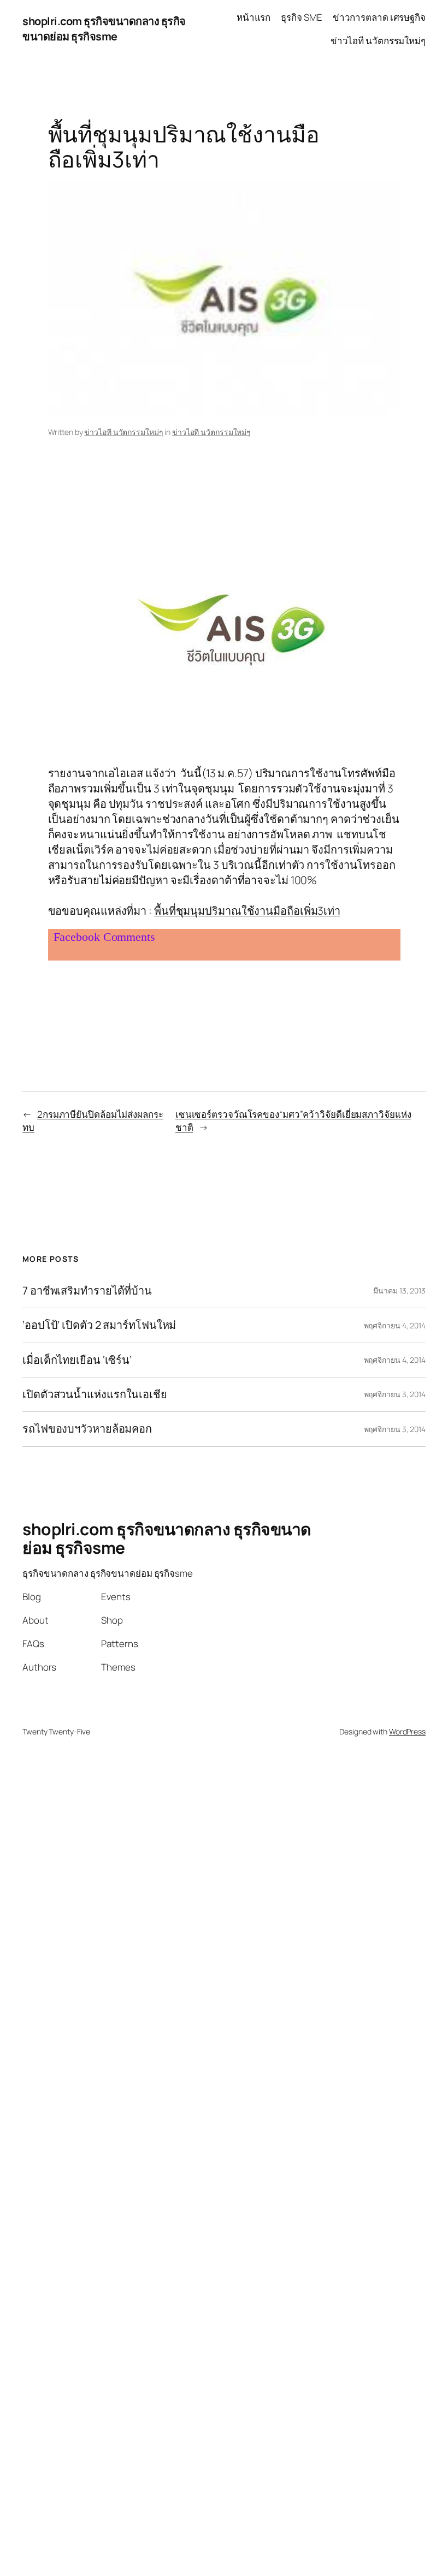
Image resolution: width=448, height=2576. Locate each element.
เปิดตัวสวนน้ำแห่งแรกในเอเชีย (95, 1394)
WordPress (407, 1731)
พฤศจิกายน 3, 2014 (395, 1394)
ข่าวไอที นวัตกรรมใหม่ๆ (123, 432)
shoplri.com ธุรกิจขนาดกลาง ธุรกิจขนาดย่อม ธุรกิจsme (104, 29)
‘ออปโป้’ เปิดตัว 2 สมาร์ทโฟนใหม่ (99, 1325)
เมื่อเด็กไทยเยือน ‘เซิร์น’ (77, 1360)
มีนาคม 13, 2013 (399, 1290)
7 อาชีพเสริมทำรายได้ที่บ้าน (87, 1291)
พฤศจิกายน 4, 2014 (395, 1325)
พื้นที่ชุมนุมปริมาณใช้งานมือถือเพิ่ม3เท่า (247, 911)
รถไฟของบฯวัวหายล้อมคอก (87, 1429)
